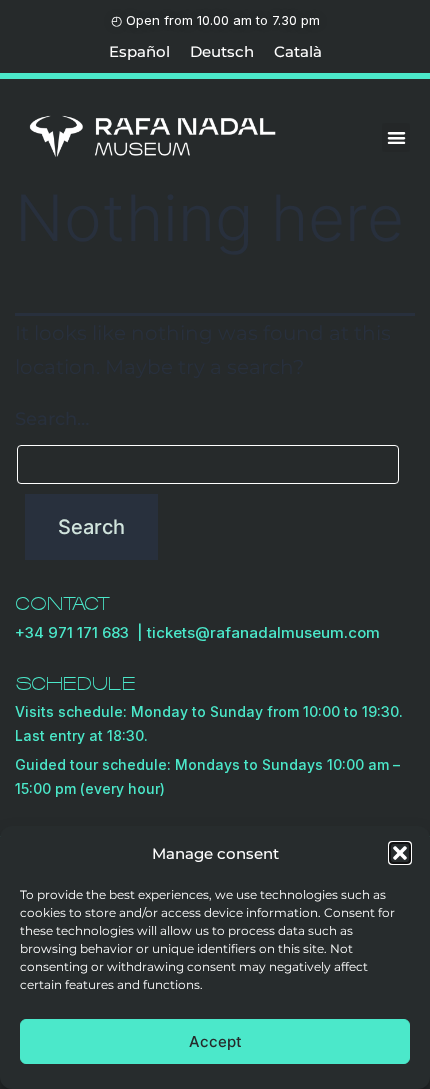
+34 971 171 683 (76, 632)
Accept (215, 1041)
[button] (400, 853)
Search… (52, 419)
